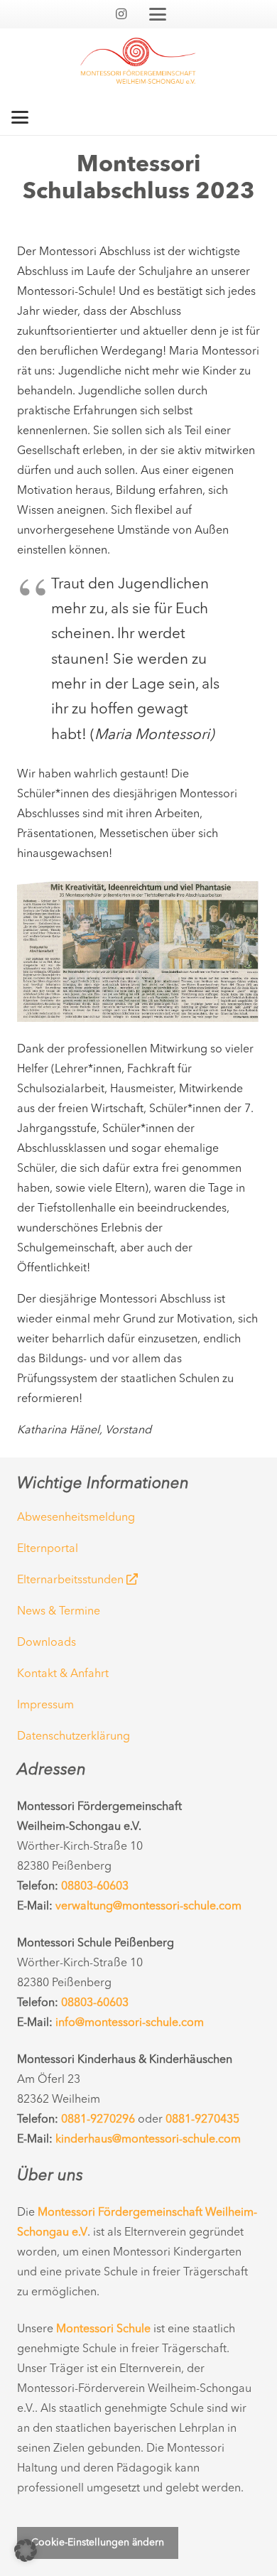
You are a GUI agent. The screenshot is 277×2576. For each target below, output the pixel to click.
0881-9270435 (202, 2120)
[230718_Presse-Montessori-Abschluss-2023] (138, 952)
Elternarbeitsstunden (72, 1580)
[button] (158, 14)
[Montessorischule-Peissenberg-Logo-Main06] (138, 64)
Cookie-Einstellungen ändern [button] (98, 2543)
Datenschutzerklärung (74, 1737)
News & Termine (59, 1612)
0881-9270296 (98, 2120)
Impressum (45, 1705)
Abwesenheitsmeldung (76, 1518)
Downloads (47, 1643)
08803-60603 (95, 1887)
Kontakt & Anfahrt (63, 1674)
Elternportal (48, 1549)
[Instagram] (121, 14)
